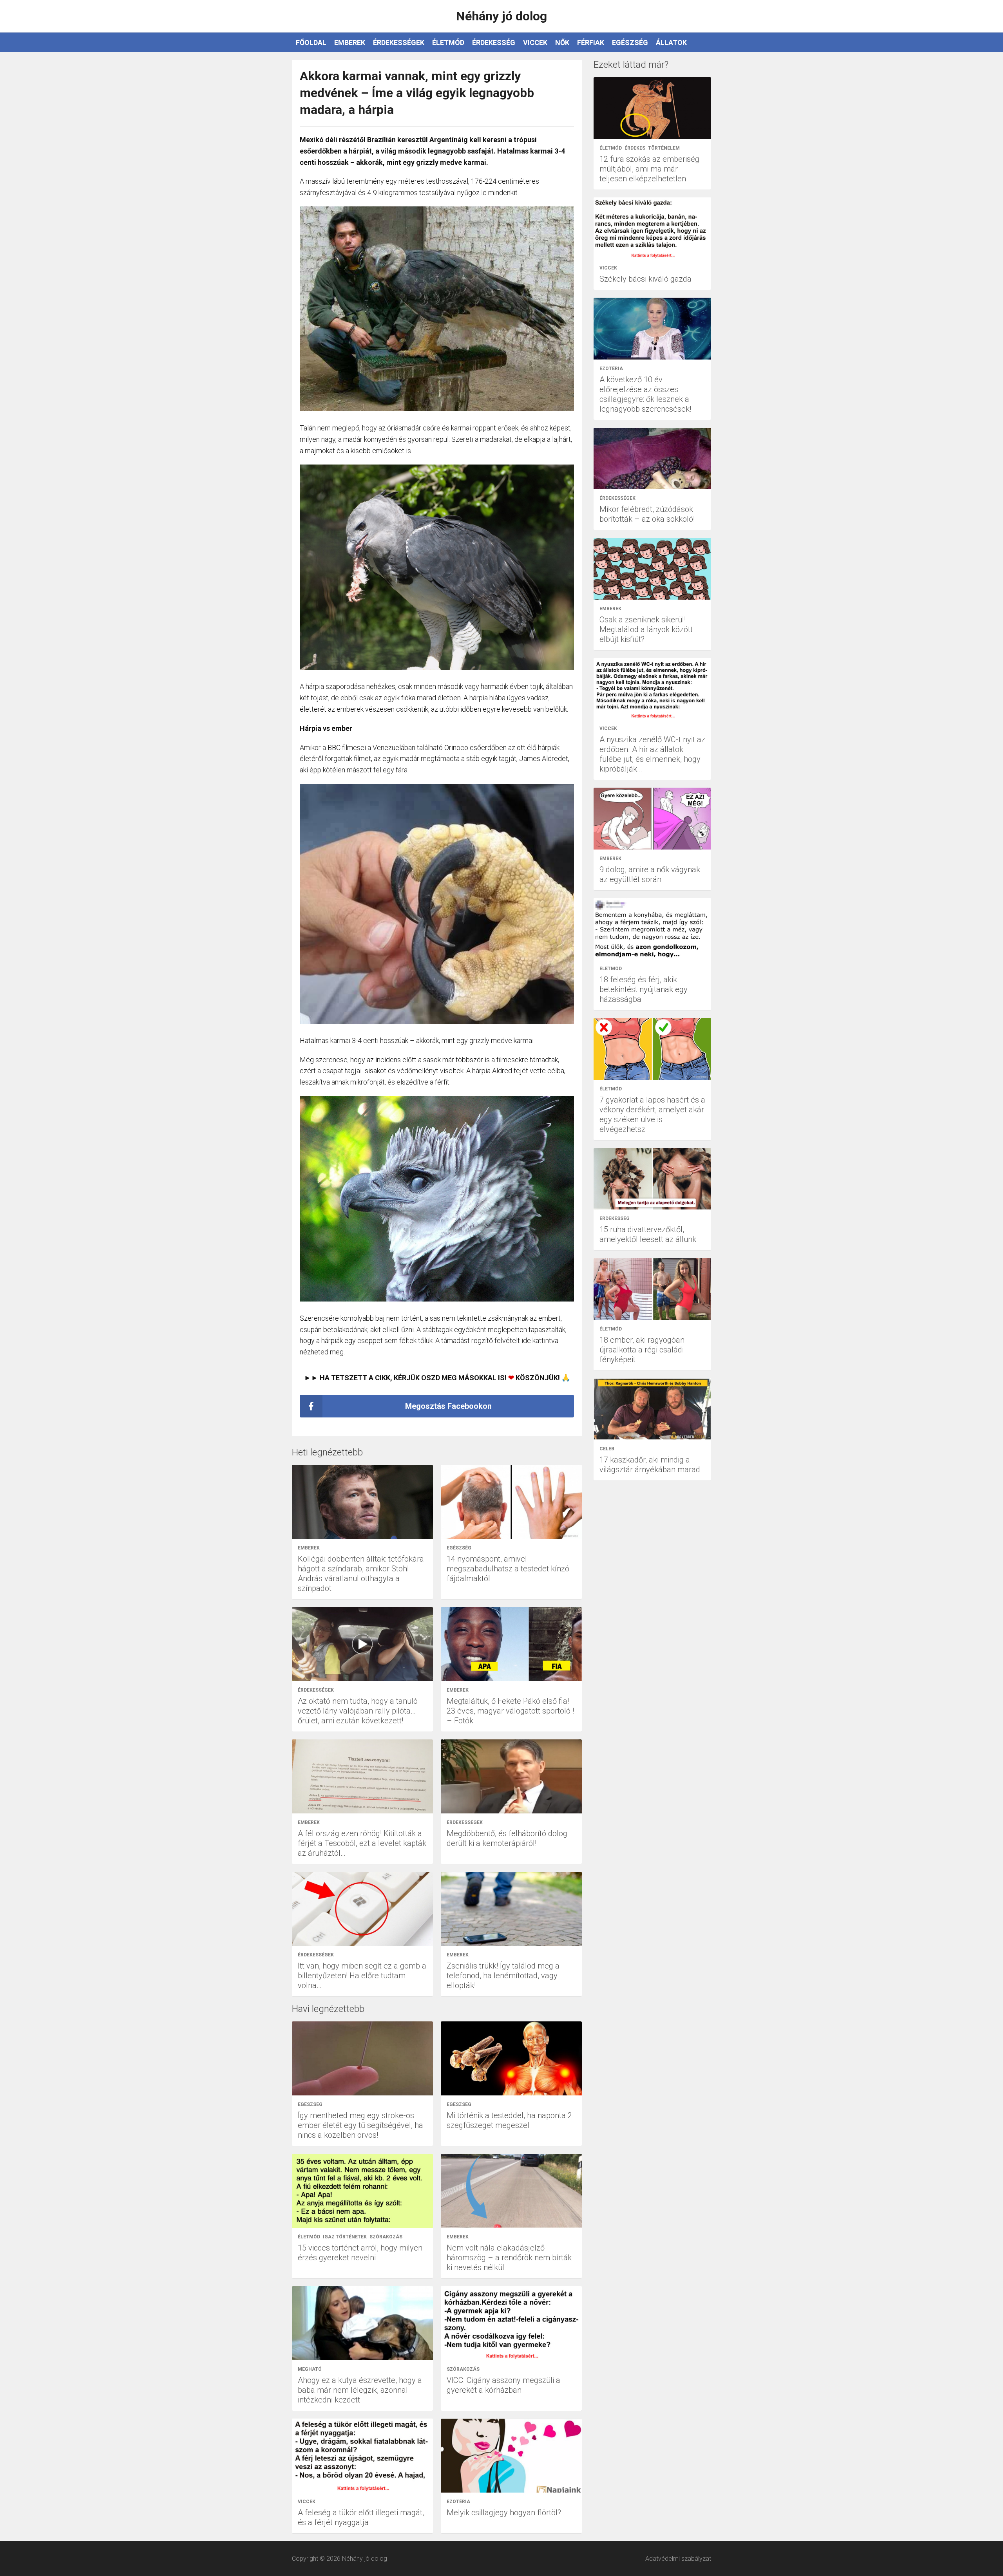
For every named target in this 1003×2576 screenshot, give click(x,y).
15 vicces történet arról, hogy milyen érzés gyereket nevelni (360, 2253)
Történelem (664, 148)
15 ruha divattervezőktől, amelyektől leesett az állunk (648, 1234)
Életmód (448, 42)
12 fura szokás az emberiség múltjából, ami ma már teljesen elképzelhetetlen (649, 169)
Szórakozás (386, 2237)
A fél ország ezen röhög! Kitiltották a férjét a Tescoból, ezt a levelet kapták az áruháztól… (362, 1843)
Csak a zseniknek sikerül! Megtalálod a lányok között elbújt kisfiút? (646, 629)
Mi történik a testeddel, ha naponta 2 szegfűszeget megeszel (509, 2120)
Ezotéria (458, 2502)
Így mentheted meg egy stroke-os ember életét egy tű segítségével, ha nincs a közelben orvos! (360, 2125)
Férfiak (591, 42)
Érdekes (635, 148)
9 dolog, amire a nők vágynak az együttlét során (650, 874)
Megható (310, 2369)
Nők (562, 42)
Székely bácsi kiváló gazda (645, 279)
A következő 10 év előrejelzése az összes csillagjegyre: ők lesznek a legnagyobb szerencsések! (645, 394)
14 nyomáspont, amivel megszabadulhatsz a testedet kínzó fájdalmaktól (508, 1569)
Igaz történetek (345, 2237)
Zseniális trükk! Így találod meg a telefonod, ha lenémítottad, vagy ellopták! (503, 1976)
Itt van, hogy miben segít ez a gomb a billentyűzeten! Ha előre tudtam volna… (362, 1976)
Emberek (350, 42)
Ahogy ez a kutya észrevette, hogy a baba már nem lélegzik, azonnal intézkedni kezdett (360, 2390)
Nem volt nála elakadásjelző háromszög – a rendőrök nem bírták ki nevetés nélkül (509, 2258)
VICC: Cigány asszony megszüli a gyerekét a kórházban (503, 2385)
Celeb (607, 1449)
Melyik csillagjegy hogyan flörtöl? (504, 2513)
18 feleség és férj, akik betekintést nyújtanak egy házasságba (644, 989)
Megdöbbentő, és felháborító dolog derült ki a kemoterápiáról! (507, 1838)
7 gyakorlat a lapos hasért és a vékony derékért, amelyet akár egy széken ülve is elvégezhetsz (652, 1114)
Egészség (630, 42)
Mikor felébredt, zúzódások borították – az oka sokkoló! (647, 514)
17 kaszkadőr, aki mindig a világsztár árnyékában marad (650, 1465)
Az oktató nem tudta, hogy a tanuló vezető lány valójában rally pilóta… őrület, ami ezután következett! (358, 1711)
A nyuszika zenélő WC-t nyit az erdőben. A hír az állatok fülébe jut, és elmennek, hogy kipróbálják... (652, 754)
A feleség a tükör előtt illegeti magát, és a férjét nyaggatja (361, 2517)
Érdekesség (494, 42)
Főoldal (311, 42)
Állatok (671, 42)
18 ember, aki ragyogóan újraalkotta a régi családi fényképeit (642, 1350)
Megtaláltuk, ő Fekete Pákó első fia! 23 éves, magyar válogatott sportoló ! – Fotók (510, 1711)
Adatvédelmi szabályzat (678, 2559)
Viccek (535, 42)
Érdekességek (399, 42)
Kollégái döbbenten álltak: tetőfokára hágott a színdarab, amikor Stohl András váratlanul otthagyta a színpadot (361, 1574)
